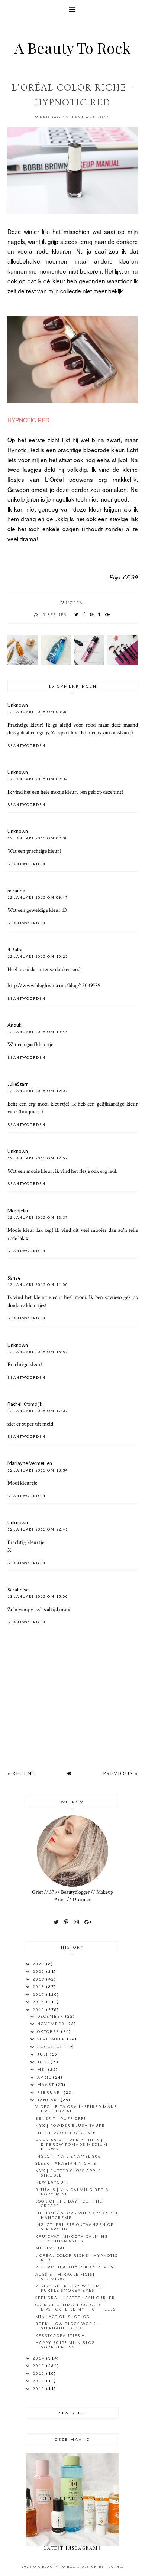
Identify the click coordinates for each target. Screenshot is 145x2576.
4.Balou (16, 950)
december (51, 2016)
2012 (39, 2373)
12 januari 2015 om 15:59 (38, 1352)
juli (43, 2054)
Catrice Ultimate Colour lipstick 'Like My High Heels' (76, 2307)
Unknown (18, 705)
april (45, 2077)
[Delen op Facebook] (84, 614)
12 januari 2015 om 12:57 (38, 1158)
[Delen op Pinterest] (92, 614)
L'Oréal (75, 603)
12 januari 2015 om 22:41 (38, 1529)
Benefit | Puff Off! (61, 2118)
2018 (39, 1986)
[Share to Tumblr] (100, 614)
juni (44, 2062)
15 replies (53, 614)
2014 (39, 2358)
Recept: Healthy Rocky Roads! (75, 2267)
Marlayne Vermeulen (30, 1463)
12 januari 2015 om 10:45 (38, 1032)
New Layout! (52, 2182)
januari (49, 2100)
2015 (39, 2009)
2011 (39, 2381)
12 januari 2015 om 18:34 (38, 1470)
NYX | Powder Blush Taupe (70, 2125)
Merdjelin (18, 1211)
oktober (49, 2031)
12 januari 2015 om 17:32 (38, 1411)
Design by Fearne (102, 2567)
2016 (39, 2002)
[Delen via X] (77, 614)
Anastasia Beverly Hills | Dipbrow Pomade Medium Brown (72, 2144)
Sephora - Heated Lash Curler (75, 2298)
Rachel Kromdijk (25, 1404)
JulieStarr (18, 1084)
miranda (16, 891)
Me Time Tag (51, 2248)
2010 (39, 2389)
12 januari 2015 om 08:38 (38, 712)
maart (46, 2084)
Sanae (14, 1278)
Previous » (120, 1774)
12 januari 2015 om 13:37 (38, 1217)
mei (43, 2069)
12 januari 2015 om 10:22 (38, 956)
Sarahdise (18, 1590)
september (52, 2039)
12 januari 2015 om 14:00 (38, 1285)
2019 (39, 1979)
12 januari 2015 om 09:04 (38, 779)
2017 (39, 1994)
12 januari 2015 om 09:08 (38, 838)
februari (50, 2092)
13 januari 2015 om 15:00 (38, 1596)
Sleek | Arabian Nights (66, 2163)
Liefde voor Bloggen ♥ (65, 2133)
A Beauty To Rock (72, 48)
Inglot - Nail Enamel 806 (68, 2156)
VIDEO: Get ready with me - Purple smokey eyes (71, 2288)
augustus (51, 2047)
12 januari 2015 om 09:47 (38, 897)
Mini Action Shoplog (63, 2317)
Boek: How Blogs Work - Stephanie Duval (67, 2326)
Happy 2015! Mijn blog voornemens (65, 2345)
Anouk (14, 1025)
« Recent (21, 1774)
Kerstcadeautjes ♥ (60, 2335)
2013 (39, 2366)
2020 (39, 1971)
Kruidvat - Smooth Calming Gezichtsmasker (72, 2239)
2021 (39, 1964)
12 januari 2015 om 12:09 (38, 1091)
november (52, 2024)
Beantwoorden (27, 746)
